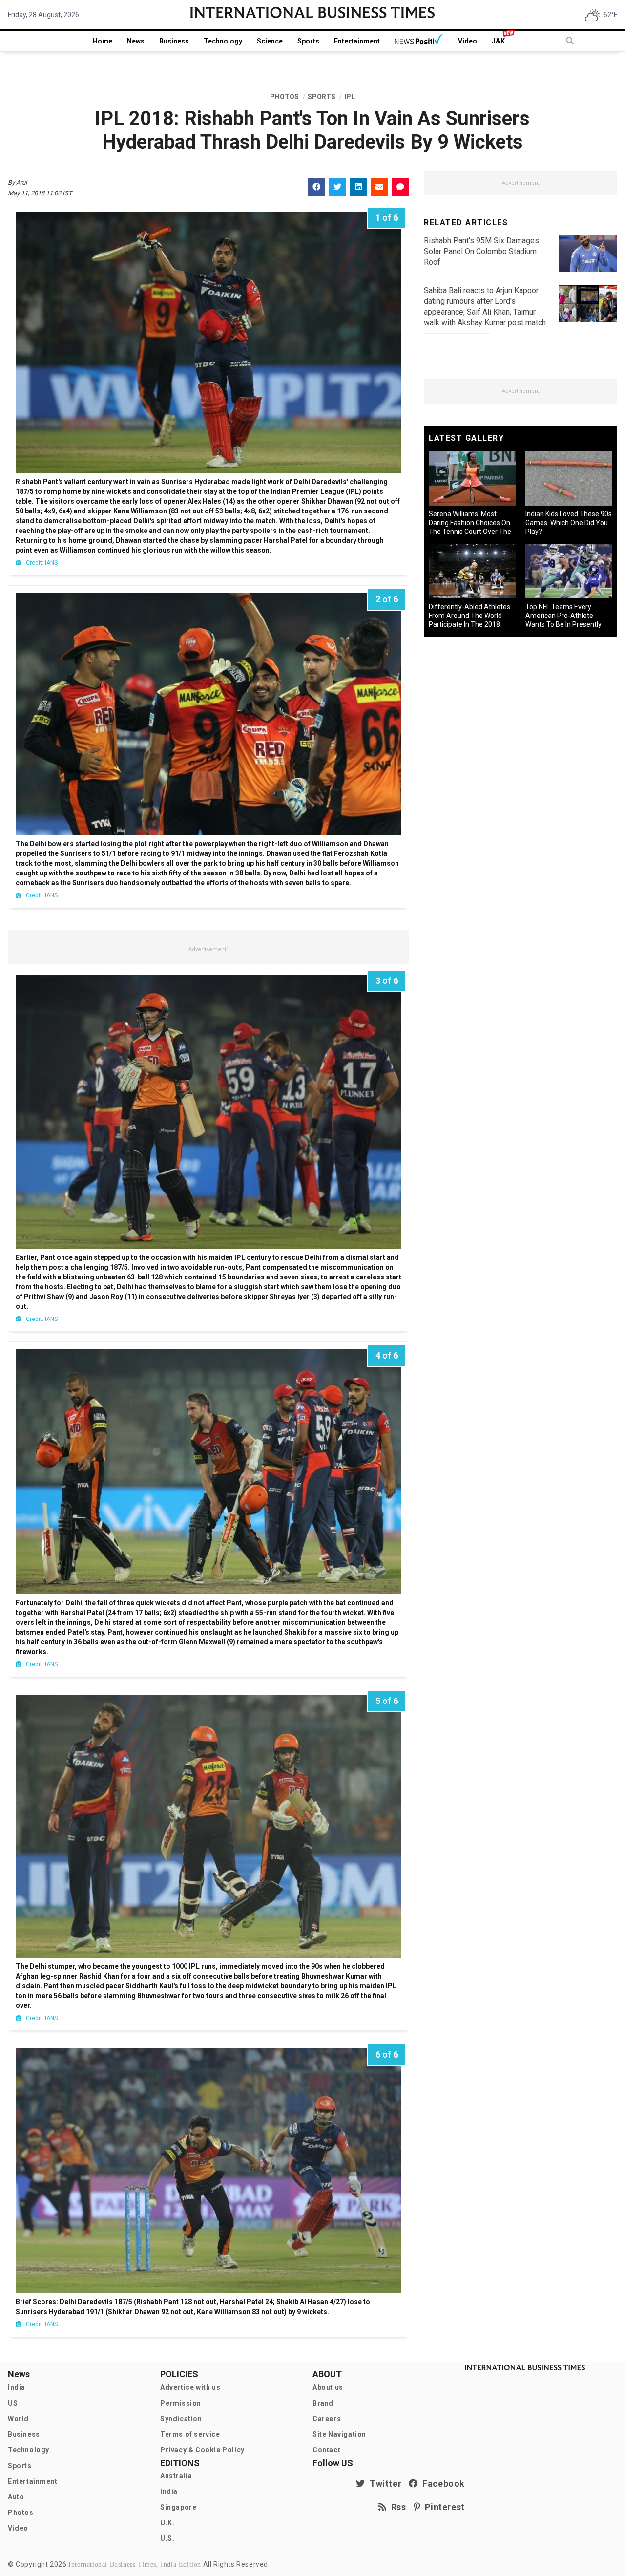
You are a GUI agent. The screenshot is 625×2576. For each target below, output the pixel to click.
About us (328, 2387)
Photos (21, 2512)
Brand (323, 2403)
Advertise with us (190, 2387)
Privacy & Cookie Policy (202, 2450)
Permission (181, 2403)
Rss (396, 2507)
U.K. (167, 2523)
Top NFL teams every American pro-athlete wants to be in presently (563, 616)
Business (174, 41)
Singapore (178, 2507)
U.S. (167, 2538)
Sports (308, 41)
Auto (16, 2497)
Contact (326, 2450)
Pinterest (443, 2507)
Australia (176, 2476)
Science (270, 41)
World (18, 2419)
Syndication (181, 2419)
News (136, 41)
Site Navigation (339, 2434)
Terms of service (190, 2434)
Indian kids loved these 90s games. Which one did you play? (569, 523)
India (17, 2387)
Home (103, 41)
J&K (498, 41)
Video (468, 41)
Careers (327, 2419)
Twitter (383, 2483)
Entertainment (357, 41)
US (13, 2403)
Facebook (441, 2483)
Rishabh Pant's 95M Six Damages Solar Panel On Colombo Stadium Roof (481, 251)
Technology (223, 41)
